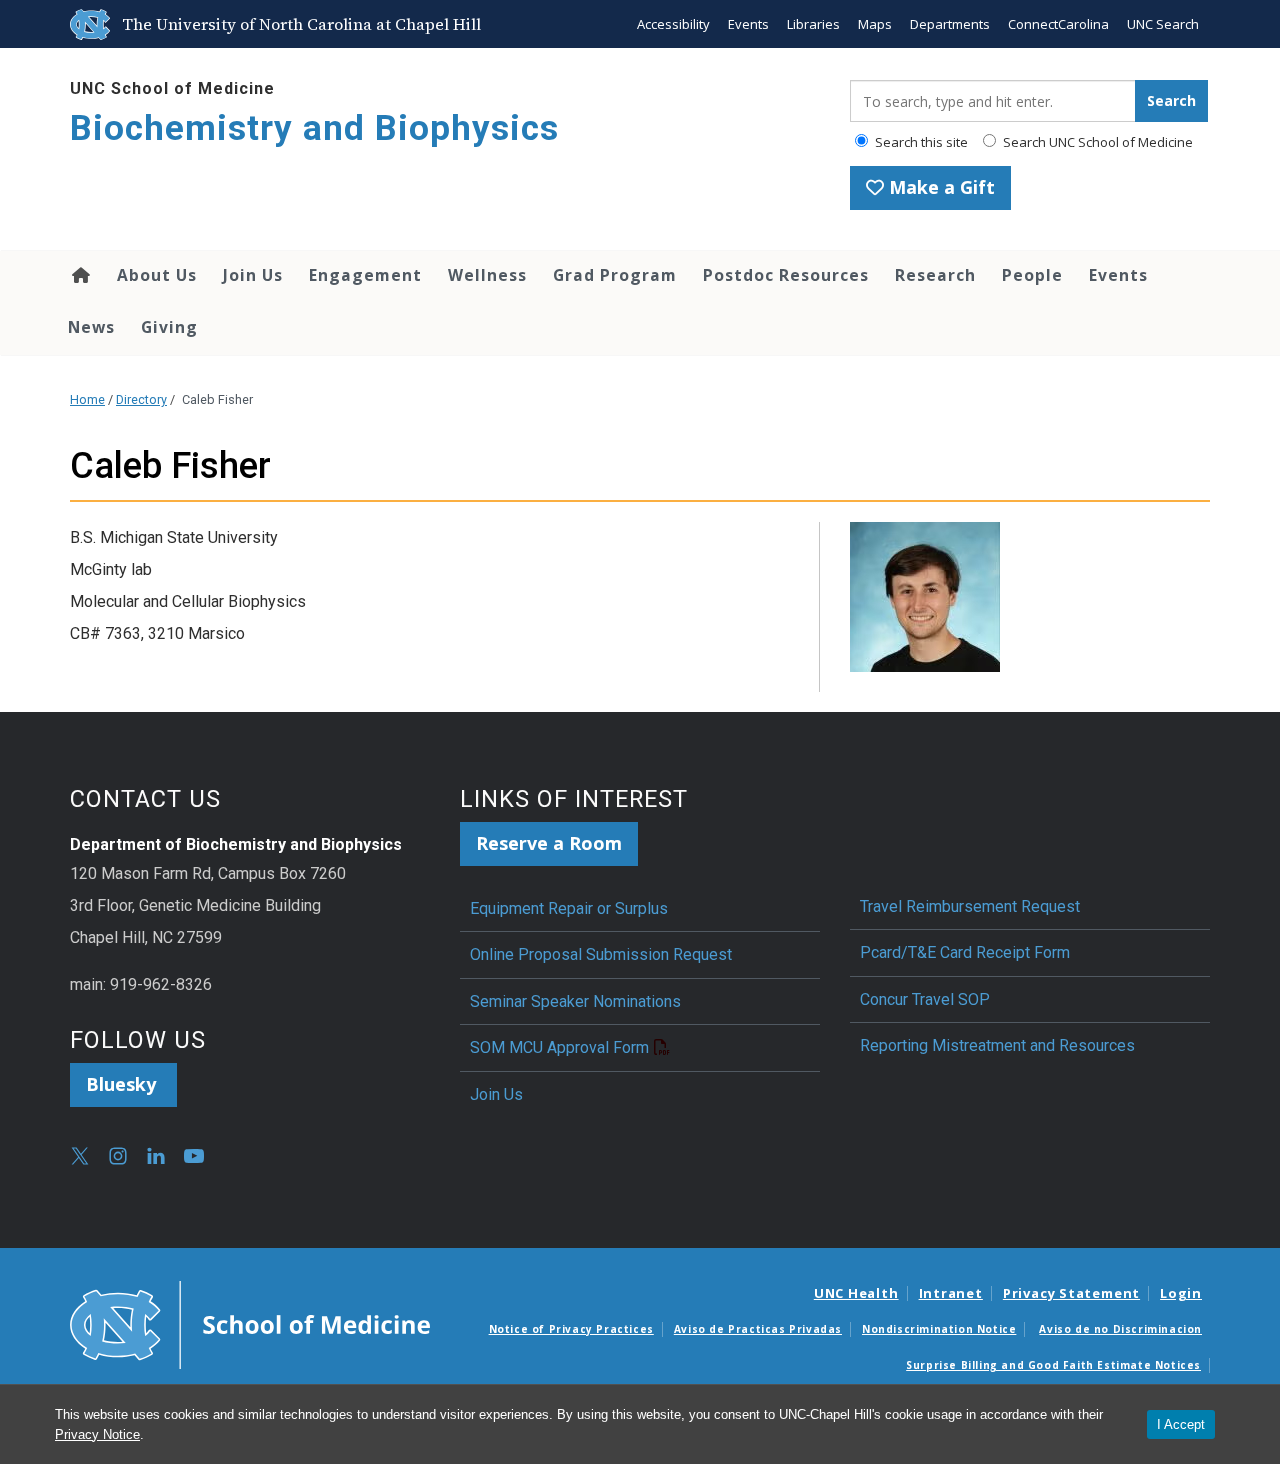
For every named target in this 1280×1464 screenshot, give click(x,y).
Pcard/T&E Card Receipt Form (965, 952)
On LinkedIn (156, 1156)
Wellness (487, 275)
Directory (141, 399)
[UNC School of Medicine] (250, 1324)
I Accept (1181, 1424)
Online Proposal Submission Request (601, 954)
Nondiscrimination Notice (939, 1329)
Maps (875, 24)
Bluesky (123, 1084)
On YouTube (194, 1156)
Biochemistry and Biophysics (314, 128)
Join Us (253, 275)
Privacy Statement (1071, 1293)
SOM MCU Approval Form (559, 1047)
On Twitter (80, 1156)
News (91, 327)
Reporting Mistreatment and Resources (997, 1045)
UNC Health (856, 1293)
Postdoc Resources (786, 275)
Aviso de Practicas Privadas (758, 1329)
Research (935, 275)
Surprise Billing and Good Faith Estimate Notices (1053, 1365)
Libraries (813, 24)
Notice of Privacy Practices (571, 1329)
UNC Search (1163, 24)
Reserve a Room (549, 843)
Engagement (365, 275)
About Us (157, 275)
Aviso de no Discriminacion (1120, 1329)
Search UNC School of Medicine (1096, 142)
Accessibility (673, 24)
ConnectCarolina (1058, 24)
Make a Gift (939, 187)
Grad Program (615, 275)
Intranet (951, 1293)
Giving (169, 327)
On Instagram (118, 1156)
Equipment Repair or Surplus (569, 908)
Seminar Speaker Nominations (575, 1001)
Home (79, 275)
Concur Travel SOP (925, 999)
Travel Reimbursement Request (970, 906)
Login (1181, 1293)
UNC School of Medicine (172, 88)
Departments (950, 24)
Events (748, 24)
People (1032, 275)
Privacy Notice (97, 1434)
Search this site (920, 142)
